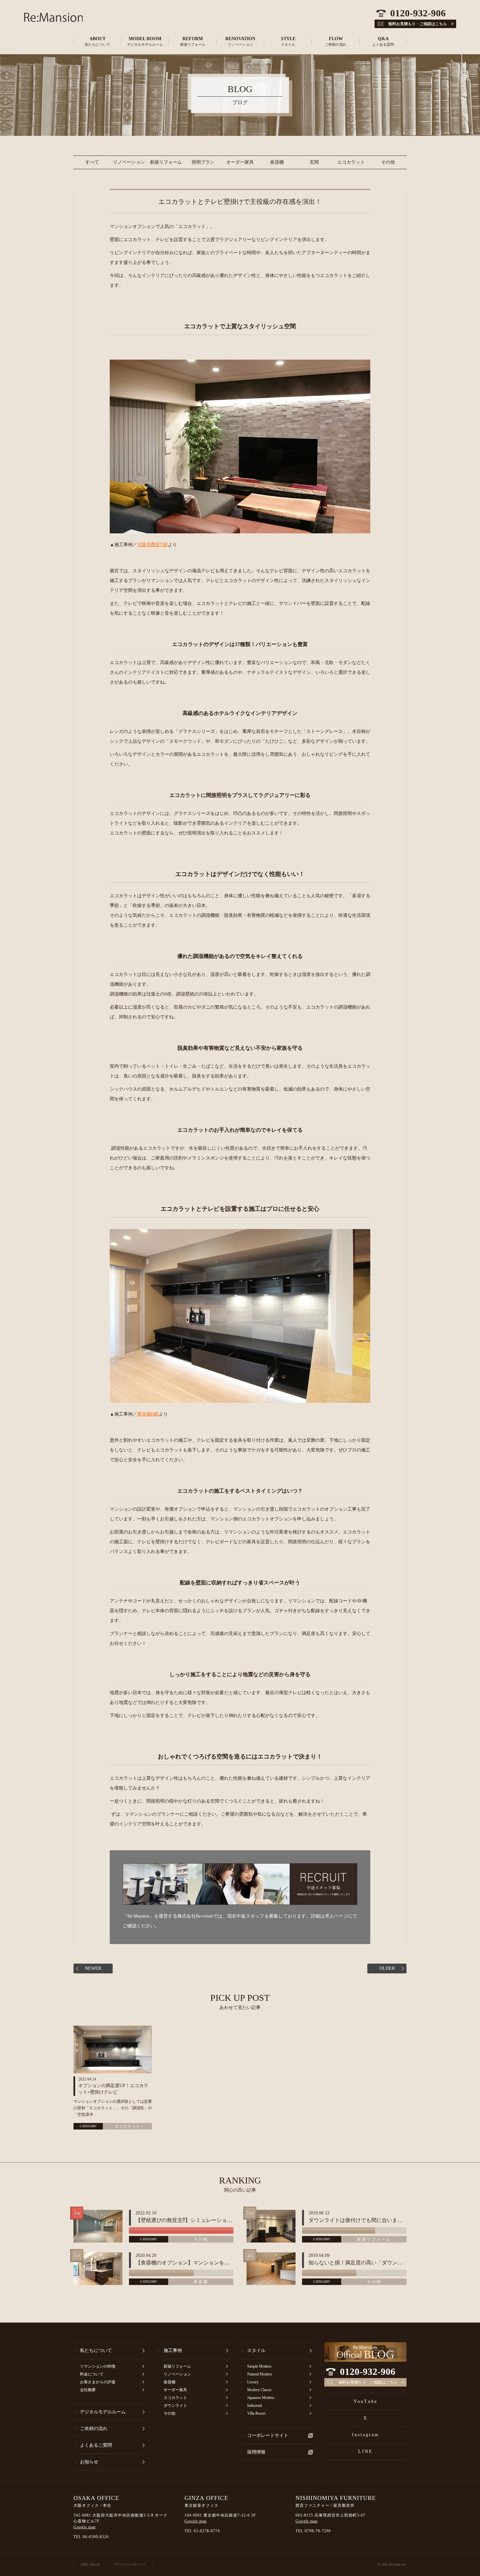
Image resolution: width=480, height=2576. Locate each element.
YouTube (366, 2401)
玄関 (314, 162)
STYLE (288, 41)
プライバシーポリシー (130, 2564)
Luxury (253, 2382)
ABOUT (97, 41)
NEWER (93, 1968)
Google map (85, 2527)
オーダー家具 (240, 162)
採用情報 (256, 2452)
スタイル (256, 2350)
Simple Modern (259, 2366)
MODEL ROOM (145, 41)
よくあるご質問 (96, 2445)
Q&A (383, 41)
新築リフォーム (166, 162)
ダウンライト (175, 2406)
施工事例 (173, 2350)
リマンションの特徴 (98, 2366)
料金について (92, 2374)
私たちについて (96, 2350)
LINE (366, 2451)
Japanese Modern (261, 2398)
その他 (388, 162)
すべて (92, 162)
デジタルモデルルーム (103, 2412)
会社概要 (88, 2390)
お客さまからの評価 (98, 2382)
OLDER (387, 1968)
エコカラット (351, 162)
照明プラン (203, 162)
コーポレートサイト (268, 2435)
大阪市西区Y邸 (152, 545)
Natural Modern (260, 2374)
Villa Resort (256, 2413)
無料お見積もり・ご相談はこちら (368, 2382)
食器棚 (277, 162)
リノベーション (129, 162)
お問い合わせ (90, 2564)
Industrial (255, 2406)
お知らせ (89, 2462)
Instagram (366, 2435)
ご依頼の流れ (94, 2429)
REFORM (193, 41)
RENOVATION (240, 41)
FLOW (336, 41)
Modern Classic (259, 2390)
